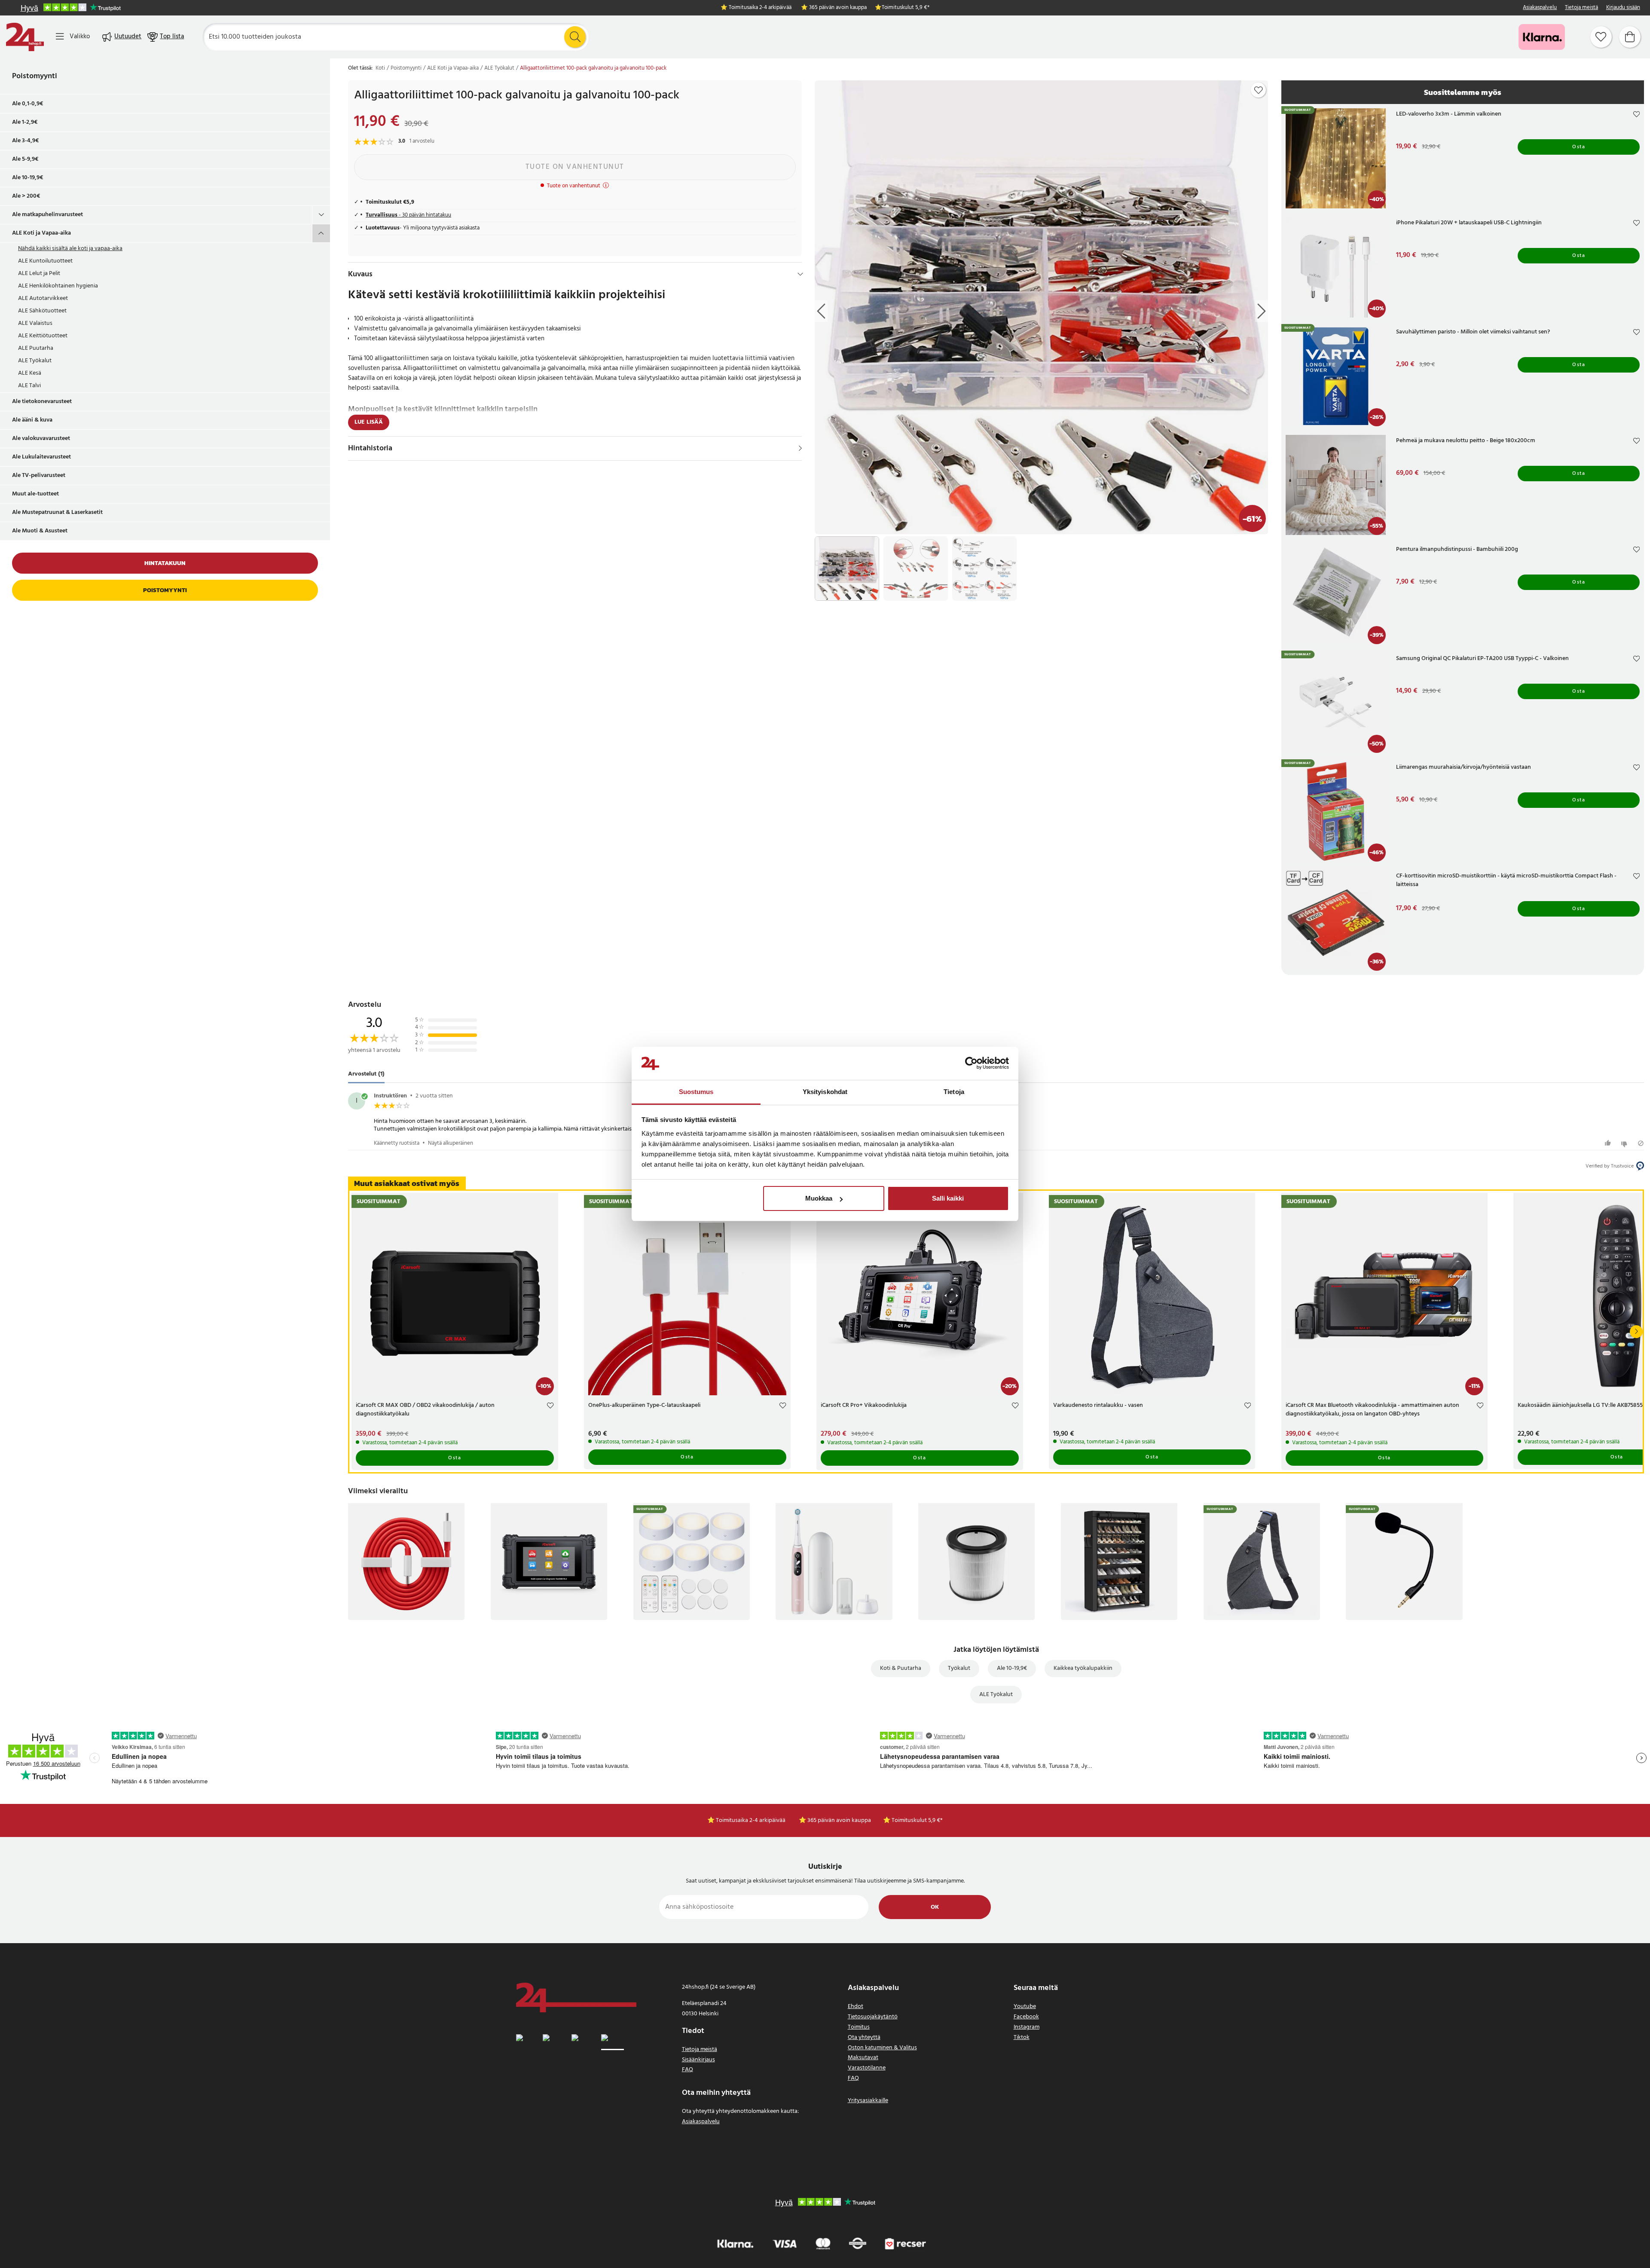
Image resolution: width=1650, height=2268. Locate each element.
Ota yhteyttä (864, 2037)
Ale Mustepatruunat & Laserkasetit (57, 512)
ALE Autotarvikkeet (43, 298)
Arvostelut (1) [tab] (366, 1074)
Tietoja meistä (1581, 8)
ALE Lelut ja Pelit (39, 274)
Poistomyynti (35, 76)
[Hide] (800, 274)
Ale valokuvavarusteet (41, 439)
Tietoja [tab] (954, 1092)
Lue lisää (369, 422)
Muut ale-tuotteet (35, 494)
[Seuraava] (1636, 1332)
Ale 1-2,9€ (25, 122)
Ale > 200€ (26, 196)
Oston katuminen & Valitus (882, 2048)
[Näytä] (800, 448)
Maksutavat (863, 2058)
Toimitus (859, 2027)
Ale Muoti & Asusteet (40, 531)
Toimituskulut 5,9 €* (906, 8)
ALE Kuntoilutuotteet (45, 261)
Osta (1579, 147)
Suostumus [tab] (696, 1092)
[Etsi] (575, 37)
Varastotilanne (867, 2068)
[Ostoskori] (1630, 37)
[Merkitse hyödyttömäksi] (1625, 1143)
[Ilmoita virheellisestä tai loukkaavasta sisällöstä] (1641, 1143)
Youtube (1025, 2007)
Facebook (1026, 2017)
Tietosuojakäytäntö (873, 2017)
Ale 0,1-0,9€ (28, 104)
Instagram (1027, 2027)
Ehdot (856, 2007)
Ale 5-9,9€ (25, 159)
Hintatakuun (165, 563)
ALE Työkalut (35, 361)
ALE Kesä (30, 373)
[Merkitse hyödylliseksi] (1609, 1143)
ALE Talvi (29, 386)
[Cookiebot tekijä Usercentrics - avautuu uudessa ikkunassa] (971, 1064)
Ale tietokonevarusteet (42, 402)
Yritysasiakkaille (868, 2101)
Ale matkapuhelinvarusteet (47, 215)
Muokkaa (819, 1198)
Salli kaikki (948, 1198)
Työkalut (959, 1668)
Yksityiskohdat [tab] (825, 1092)
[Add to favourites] (1259, 90)
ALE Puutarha (36, 348)
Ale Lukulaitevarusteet (41, 457)
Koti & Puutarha (901, 1668)
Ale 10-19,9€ (28, 178)
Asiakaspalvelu (1540, 8)
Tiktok (1022, 2037)
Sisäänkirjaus (698, 2060)
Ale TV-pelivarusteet (39, 475)
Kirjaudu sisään (1623, 8)
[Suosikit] (1601, 37)
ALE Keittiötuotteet (43, 336)
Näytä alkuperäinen (451, 1143)
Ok (935, 1907)
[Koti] (25, 37)
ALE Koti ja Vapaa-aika (41, 233)
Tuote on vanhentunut (575, 167)
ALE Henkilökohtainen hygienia (58, 286)
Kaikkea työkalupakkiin (1083, 1668)
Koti (380, 68)
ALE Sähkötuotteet (42, 311)
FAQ (687, 2070)
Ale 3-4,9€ (26, 141)
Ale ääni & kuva (32, 420)
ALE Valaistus (35, 323)
